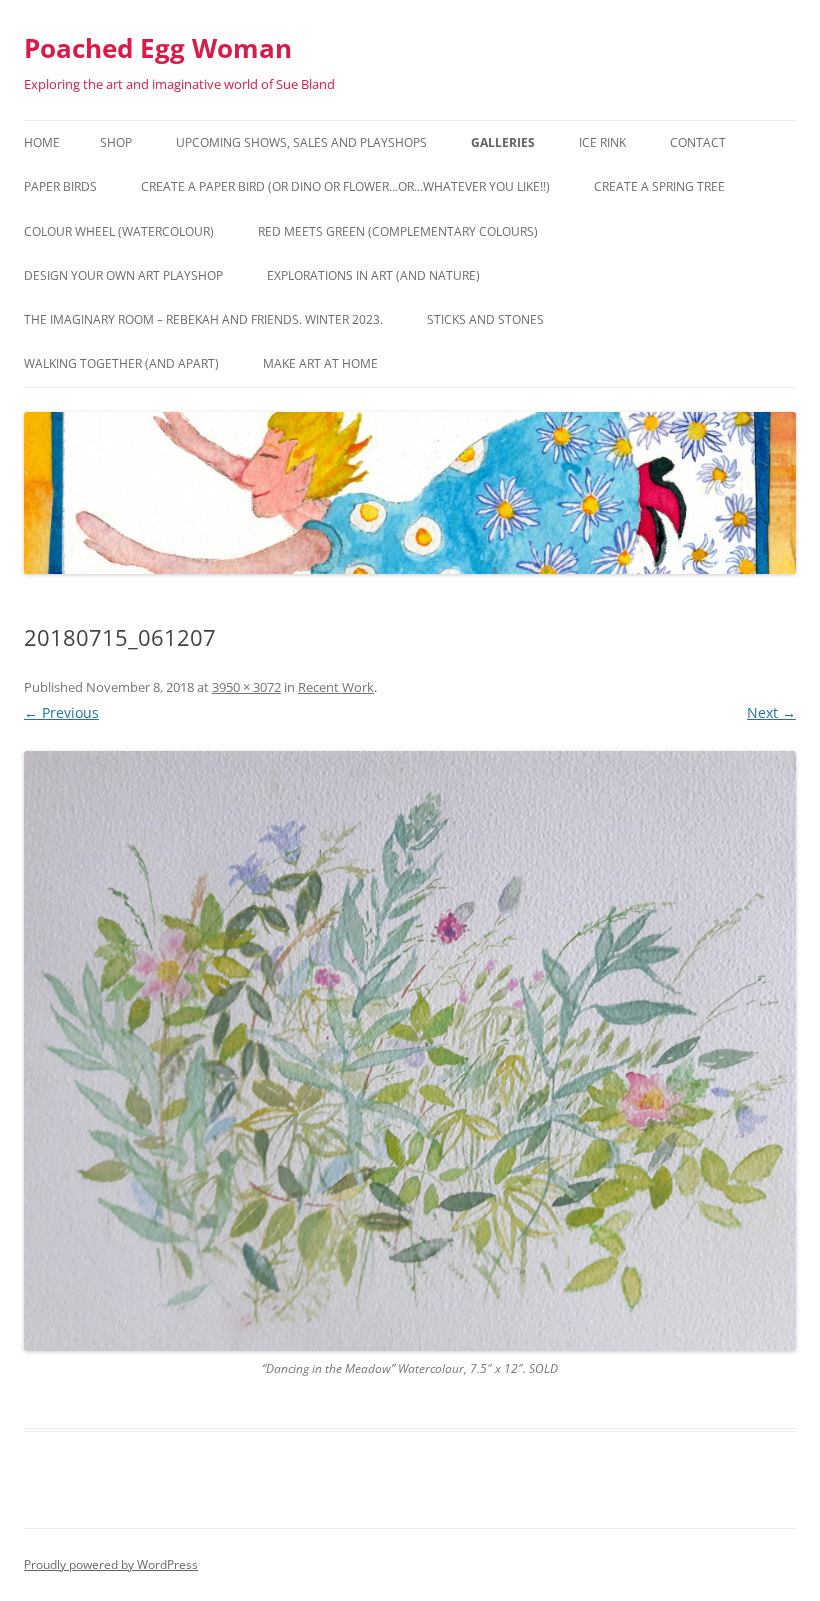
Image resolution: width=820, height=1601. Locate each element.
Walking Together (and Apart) (121, 363)
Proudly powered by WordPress (111, 1564)
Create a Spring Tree (659, 186)
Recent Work (336, 687)
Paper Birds (60, 186)
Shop (116, 142)
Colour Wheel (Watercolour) (119, 231)
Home (42, 142)
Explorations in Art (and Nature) (373, 275)
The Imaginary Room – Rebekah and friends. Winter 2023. (203, 319)
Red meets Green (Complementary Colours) (398, 231)
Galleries (503, 142)
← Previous (61, 712)
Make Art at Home (320, 363)
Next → (771, 712)
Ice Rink (602, 142)
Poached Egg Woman (158, 48)
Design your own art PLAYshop (123, 275)
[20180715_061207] (410, 1051)
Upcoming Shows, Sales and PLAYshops (301, 142)
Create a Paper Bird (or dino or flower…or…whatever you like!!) (345, 186)
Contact (698, 142)
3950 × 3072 (246, 687)
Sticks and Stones (485, 319)
